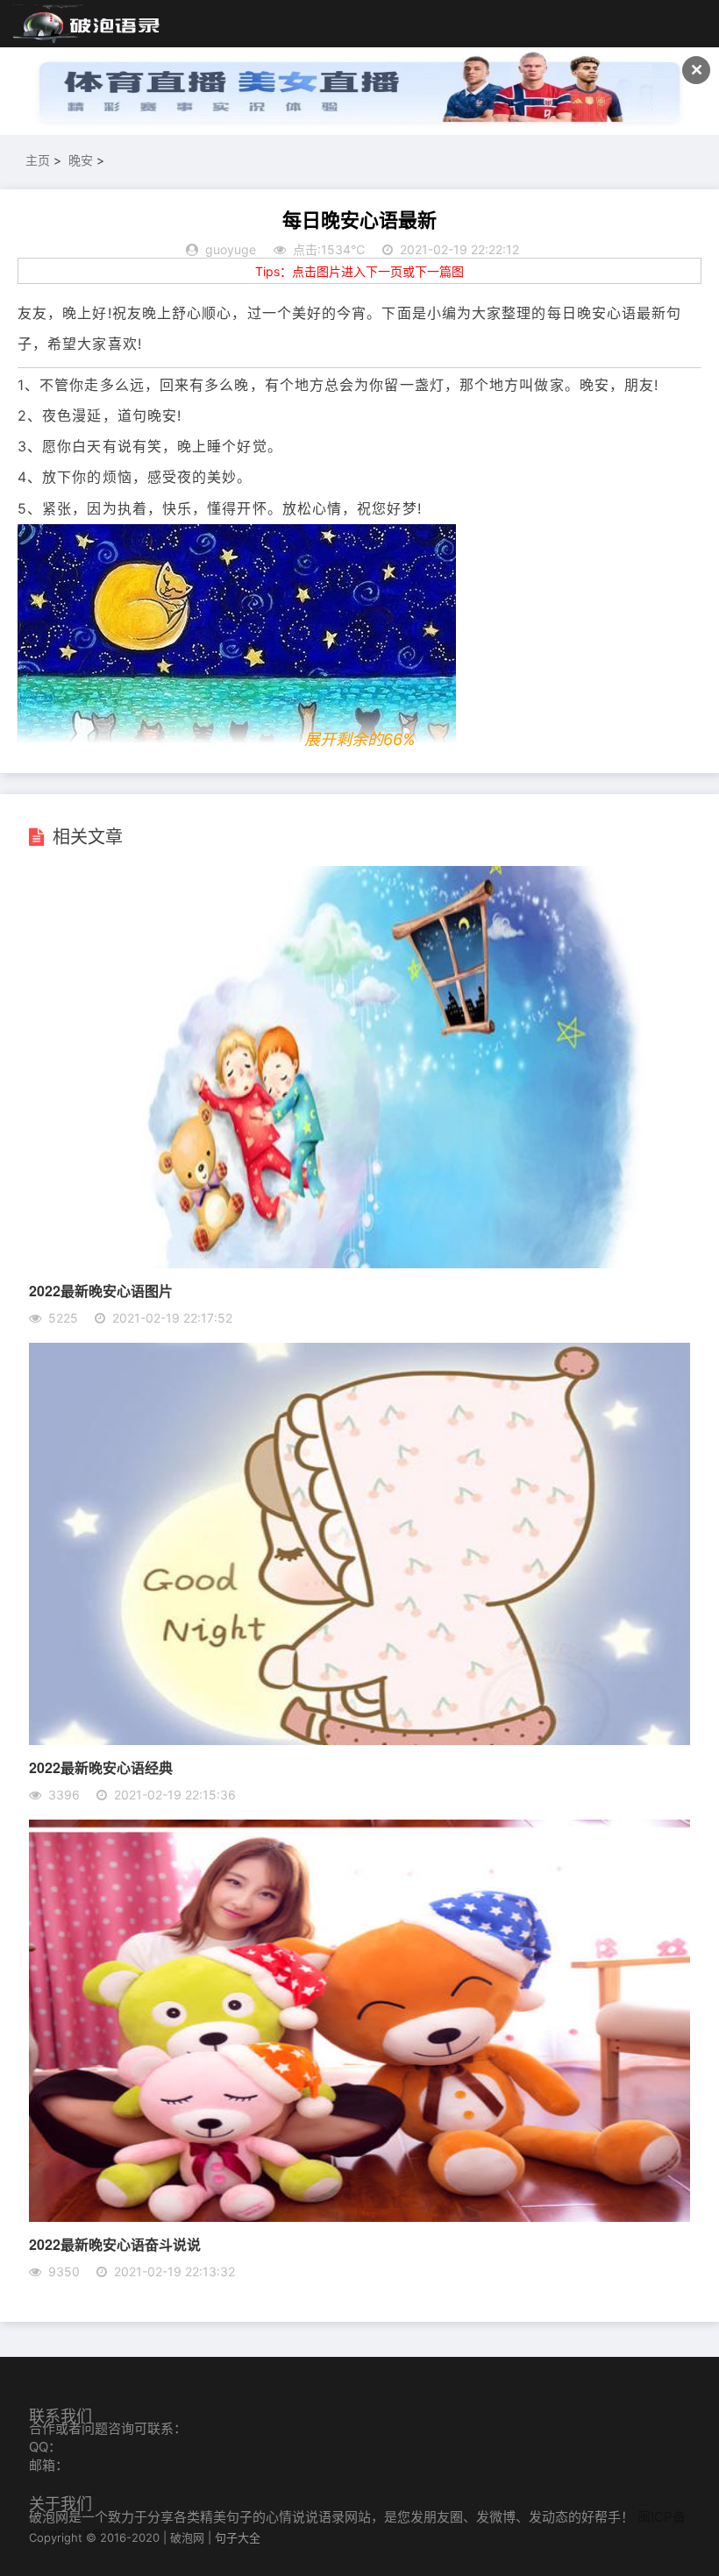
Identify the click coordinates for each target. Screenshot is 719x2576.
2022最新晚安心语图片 (101, 1291)
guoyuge (231, 249)
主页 (38, 160)
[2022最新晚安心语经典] (359, 1740)
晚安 (81, 160)
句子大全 (238, 2537)
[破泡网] (88, 25)
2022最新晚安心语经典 (101, 1767)
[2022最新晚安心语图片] (359, 1263)
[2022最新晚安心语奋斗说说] (359, 2217)
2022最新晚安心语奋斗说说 (115, 2244)
